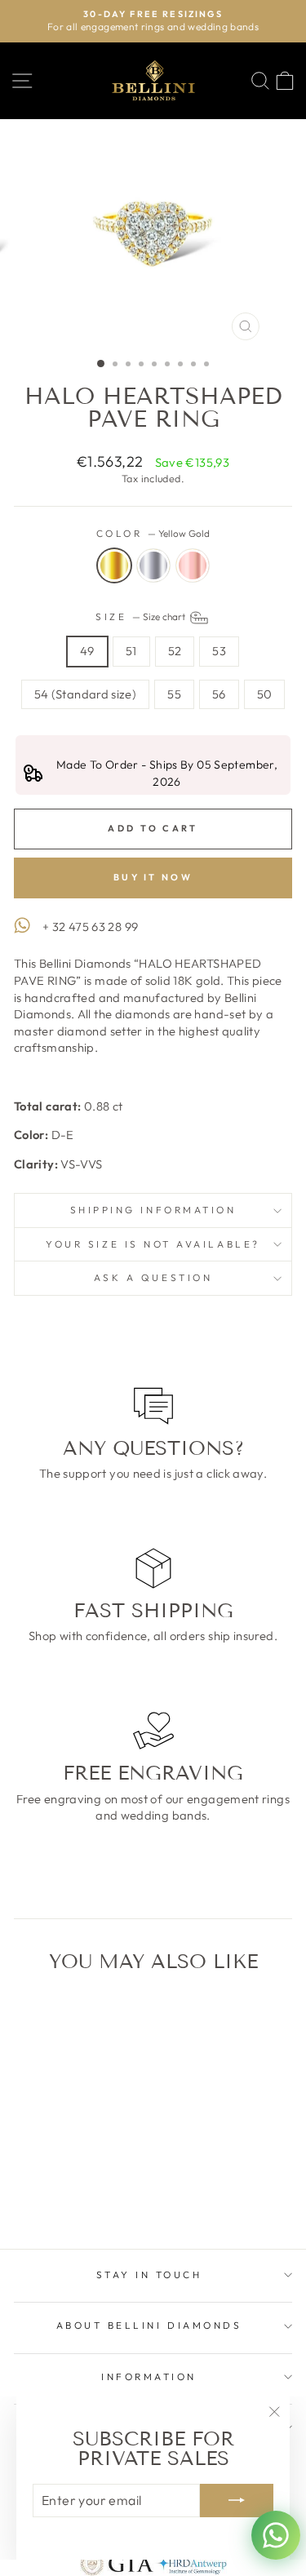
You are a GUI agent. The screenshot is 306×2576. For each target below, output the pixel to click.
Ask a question (153, 1277)
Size (142, 616)
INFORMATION (149, 2376)
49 (87, 651)
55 (174, 694)
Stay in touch (149, 2275)
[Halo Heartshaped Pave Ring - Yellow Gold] (48, 2193)
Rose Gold (193, 565)
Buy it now (153, 877)
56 (219, 694)
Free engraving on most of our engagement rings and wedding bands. (153, 1807)
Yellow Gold (114, 565)
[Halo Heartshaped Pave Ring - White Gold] (67, 2193)
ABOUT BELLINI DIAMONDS (149, 2325)
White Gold (153, 565)
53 (219, 651)
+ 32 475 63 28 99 (90, 927)
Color (153, 533)
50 (265, 694)
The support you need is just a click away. (153, 1473)
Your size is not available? (153, 1244)
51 (131, 651)
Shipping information (153, 1210)
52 (175, 651)
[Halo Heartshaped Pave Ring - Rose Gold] (85, 2193)
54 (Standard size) (86, 694)
